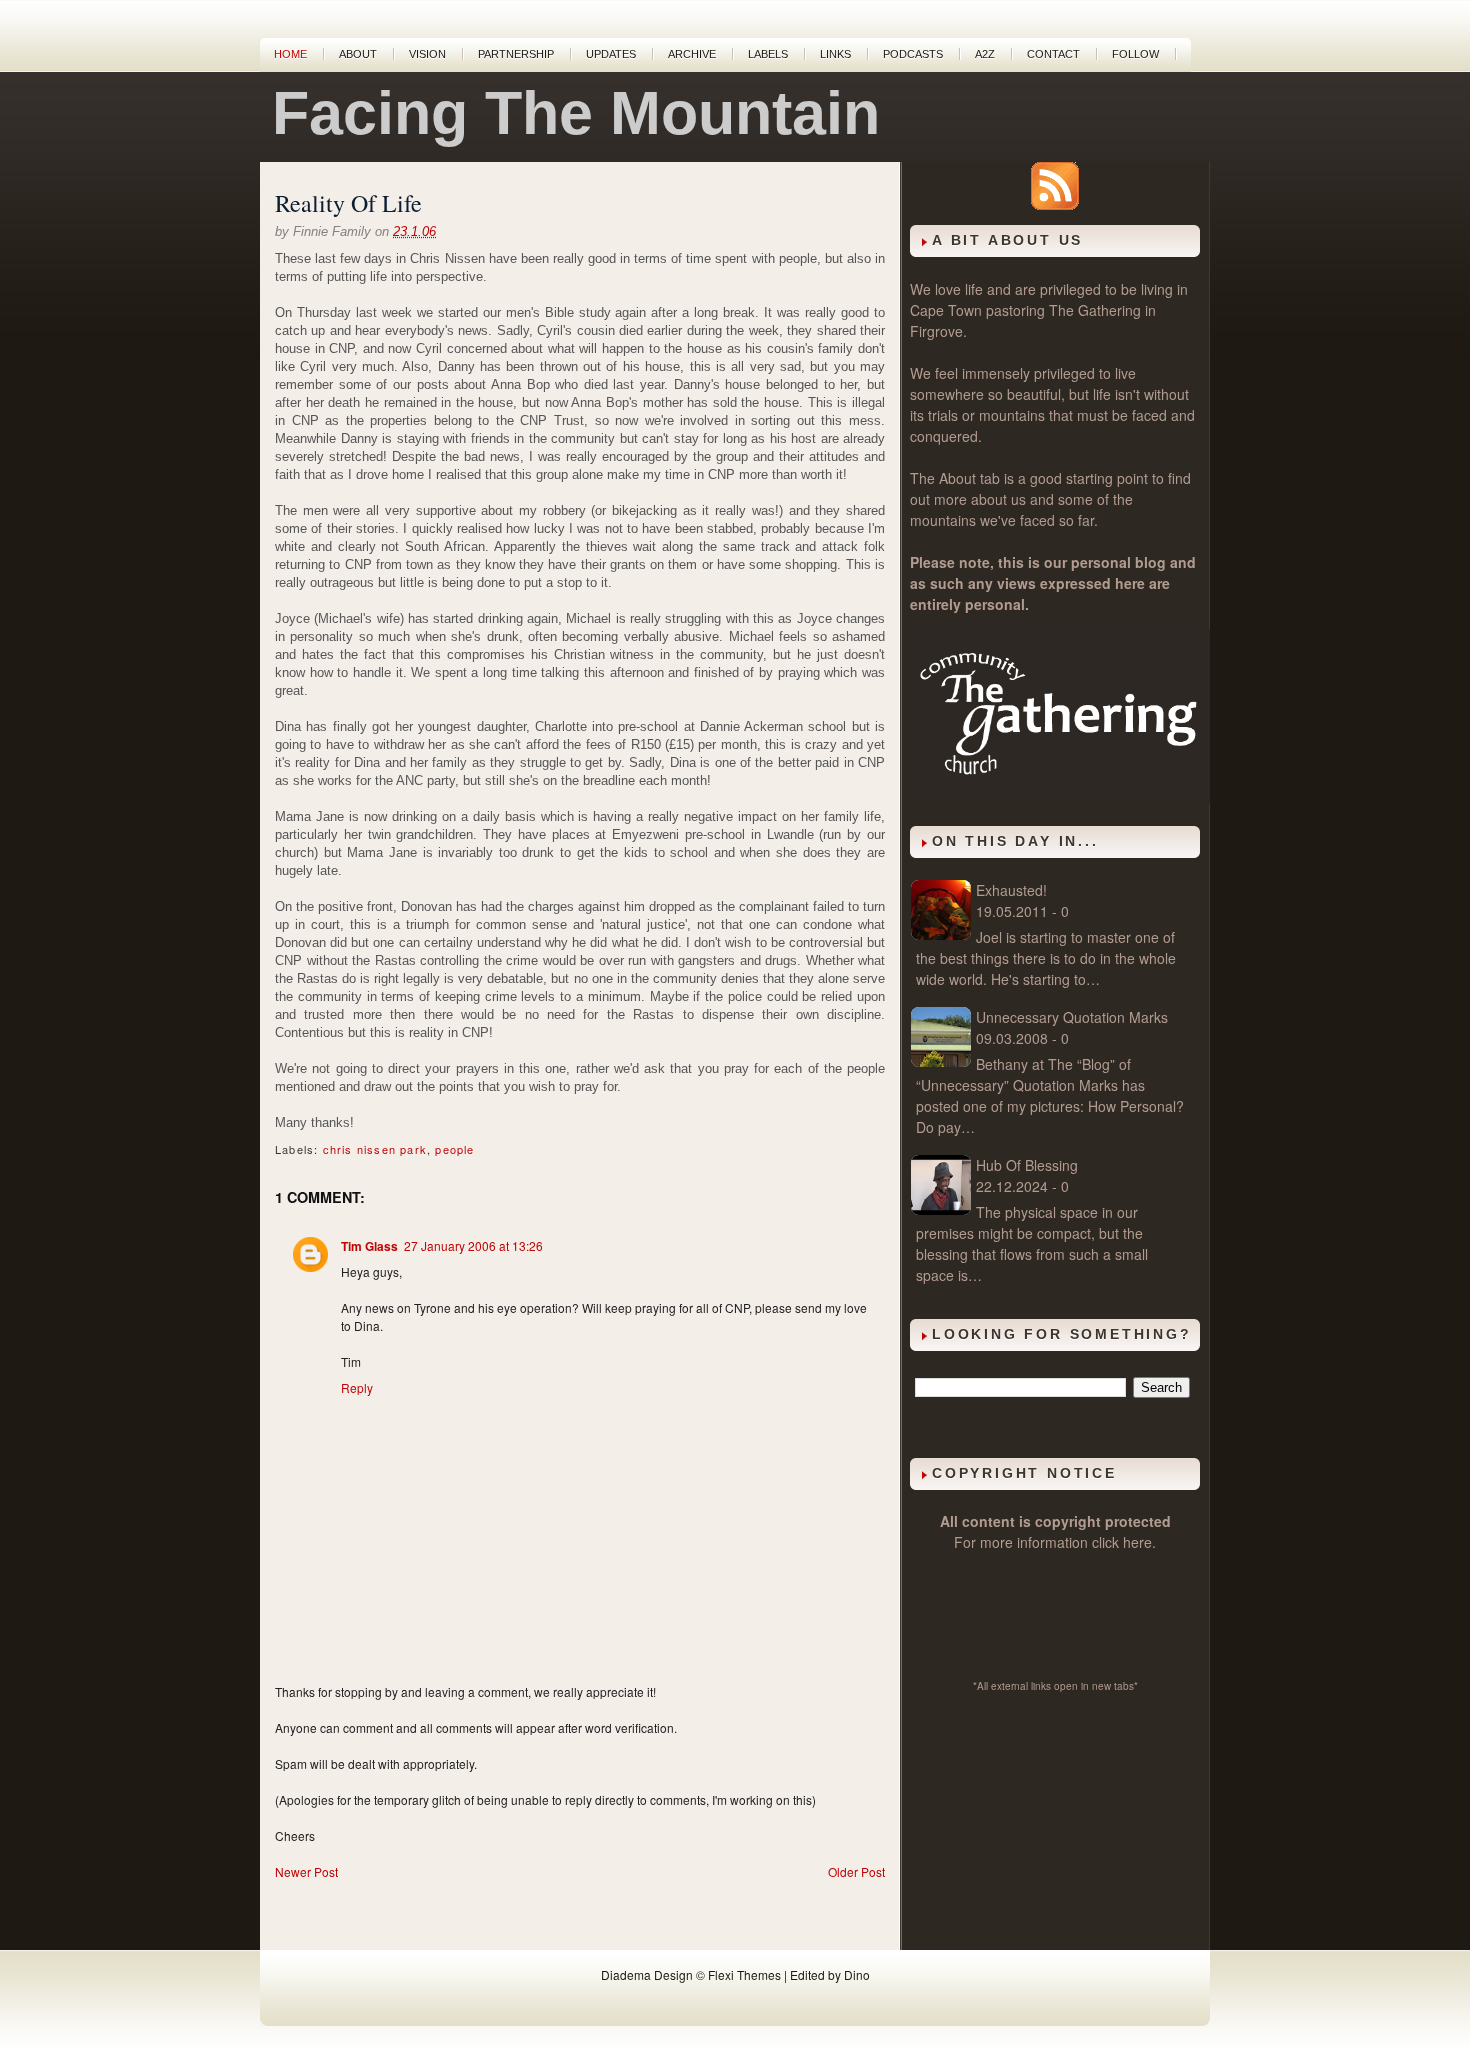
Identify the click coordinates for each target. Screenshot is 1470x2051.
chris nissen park (375, 1149)
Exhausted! (1011, 890)
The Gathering (1095, 310)
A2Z (985, 54)
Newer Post (306, 1871)
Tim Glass (369, 1246)
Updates (611, 54)
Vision (427, 54)
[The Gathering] (1060, 798)
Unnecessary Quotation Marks (1072, 1017)
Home (290, 54)
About (358, 54)
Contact (1053, 54)
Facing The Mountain (576, 113)
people (454, 1149)
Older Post (856, 1871)
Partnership (516, 54)
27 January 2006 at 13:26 (473, 1245)
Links (835, 54)
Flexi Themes (744, 1974)
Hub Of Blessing (1027, 1165)
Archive (692, 54)
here (1137, 1542)
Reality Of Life (348, 203)
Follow (1135, 54)
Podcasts (913, 54)
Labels (768, 54)
